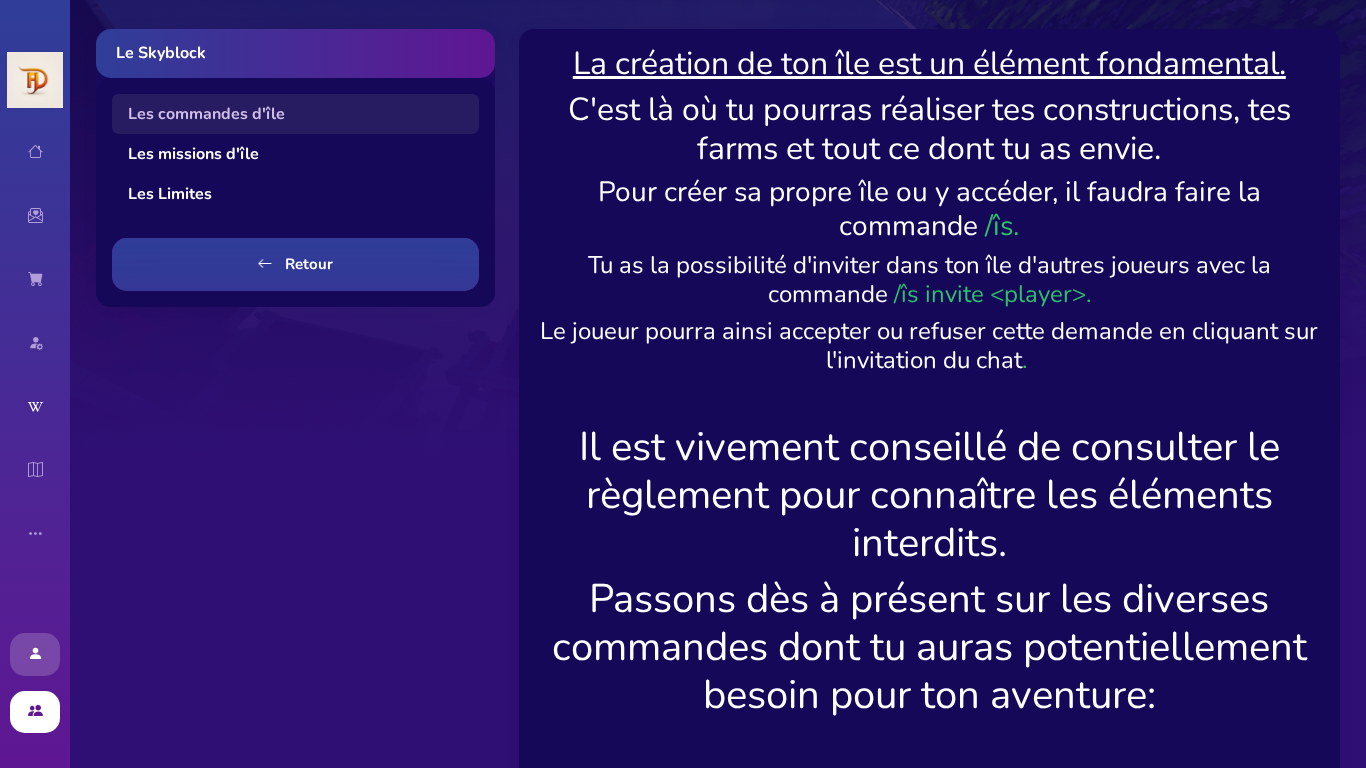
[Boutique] (35, 279)
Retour (307, 264)
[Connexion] (35, 654)
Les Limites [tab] (170, 194)
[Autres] (35, 534)
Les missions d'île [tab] (193, 154)
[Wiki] (35, 407)
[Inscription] (35, 712)
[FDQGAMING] (35, 80)
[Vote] (35, 216)
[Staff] (35, 343)
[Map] (35, 470)
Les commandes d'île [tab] (206, 114)
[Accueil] (35, 152)
